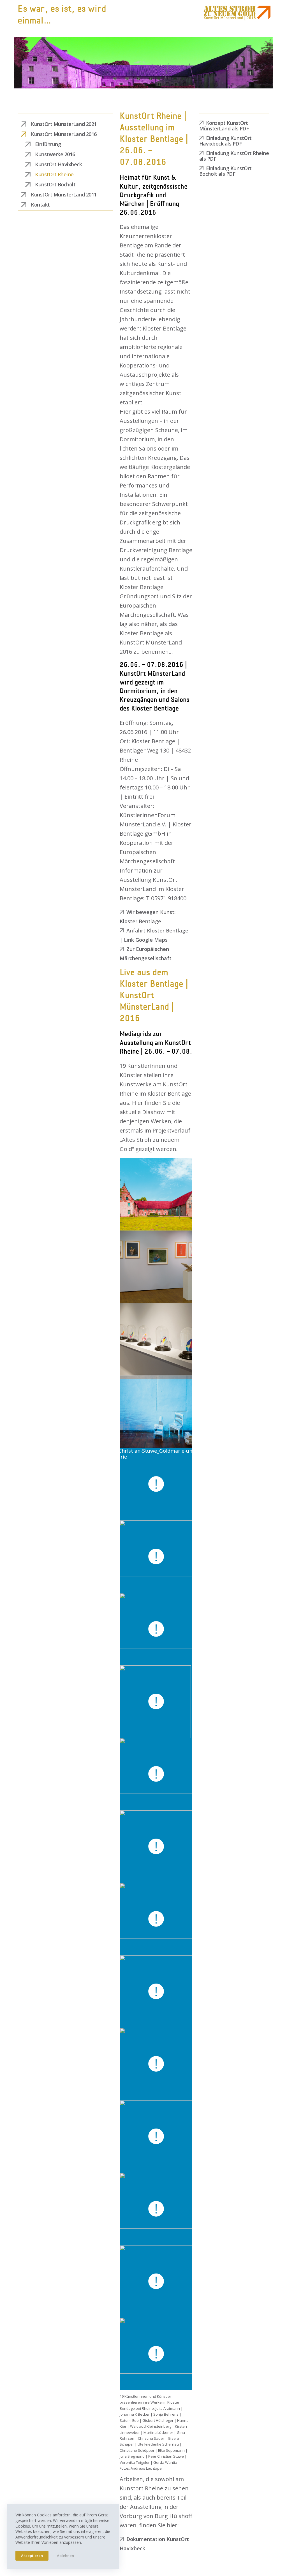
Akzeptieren (32, 2556)
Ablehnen (65, 2556)
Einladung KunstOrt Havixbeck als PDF (225, 141)
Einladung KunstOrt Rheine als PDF (234, 156)
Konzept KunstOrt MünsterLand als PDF (224, 126)
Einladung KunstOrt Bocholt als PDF (225, 171)
